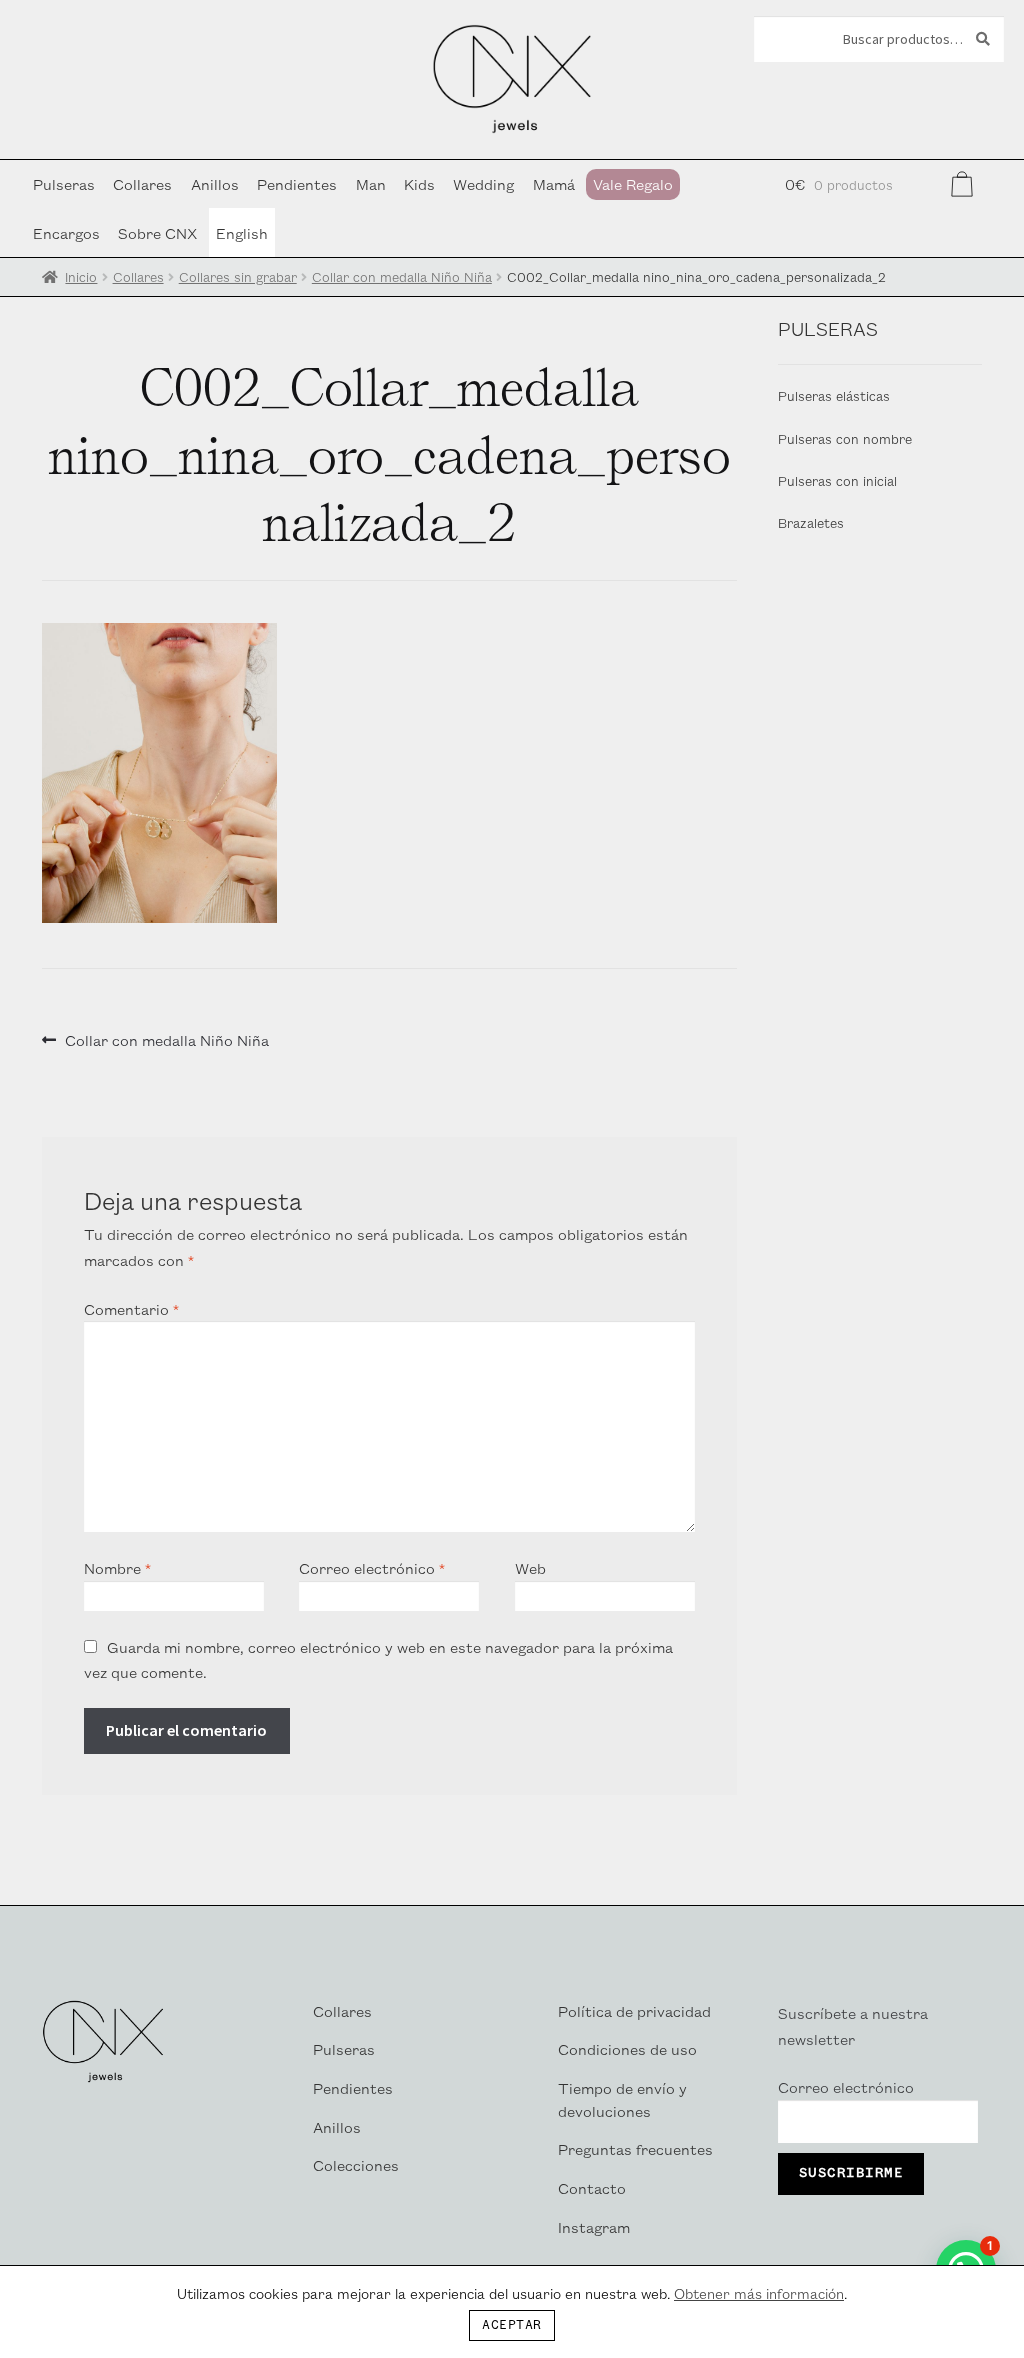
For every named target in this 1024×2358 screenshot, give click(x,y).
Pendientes (297, 183)
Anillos (215, 183)
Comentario (131, 1308)
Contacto (592, 2187)
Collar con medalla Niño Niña (402, 276)
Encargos (66, 232)
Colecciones (356, 2164)
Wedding (483, 183)
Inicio (81, 276)
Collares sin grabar (238, 276)
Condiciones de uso (627, 2048)
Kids (419, 183)
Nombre (117, 1567)
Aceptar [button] (512, 2325)
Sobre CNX (157, 232)
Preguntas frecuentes (635, 2148)
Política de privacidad (634, 2010)
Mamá (554, 183)
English (242, 232)
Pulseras (64, 183)
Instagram (594, 2226)
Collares (142, 183)
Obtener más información (759, 2293)
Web (530, 1567)
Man (371, 183)
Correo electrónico (372, 1567)
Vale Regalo (633, 183)
